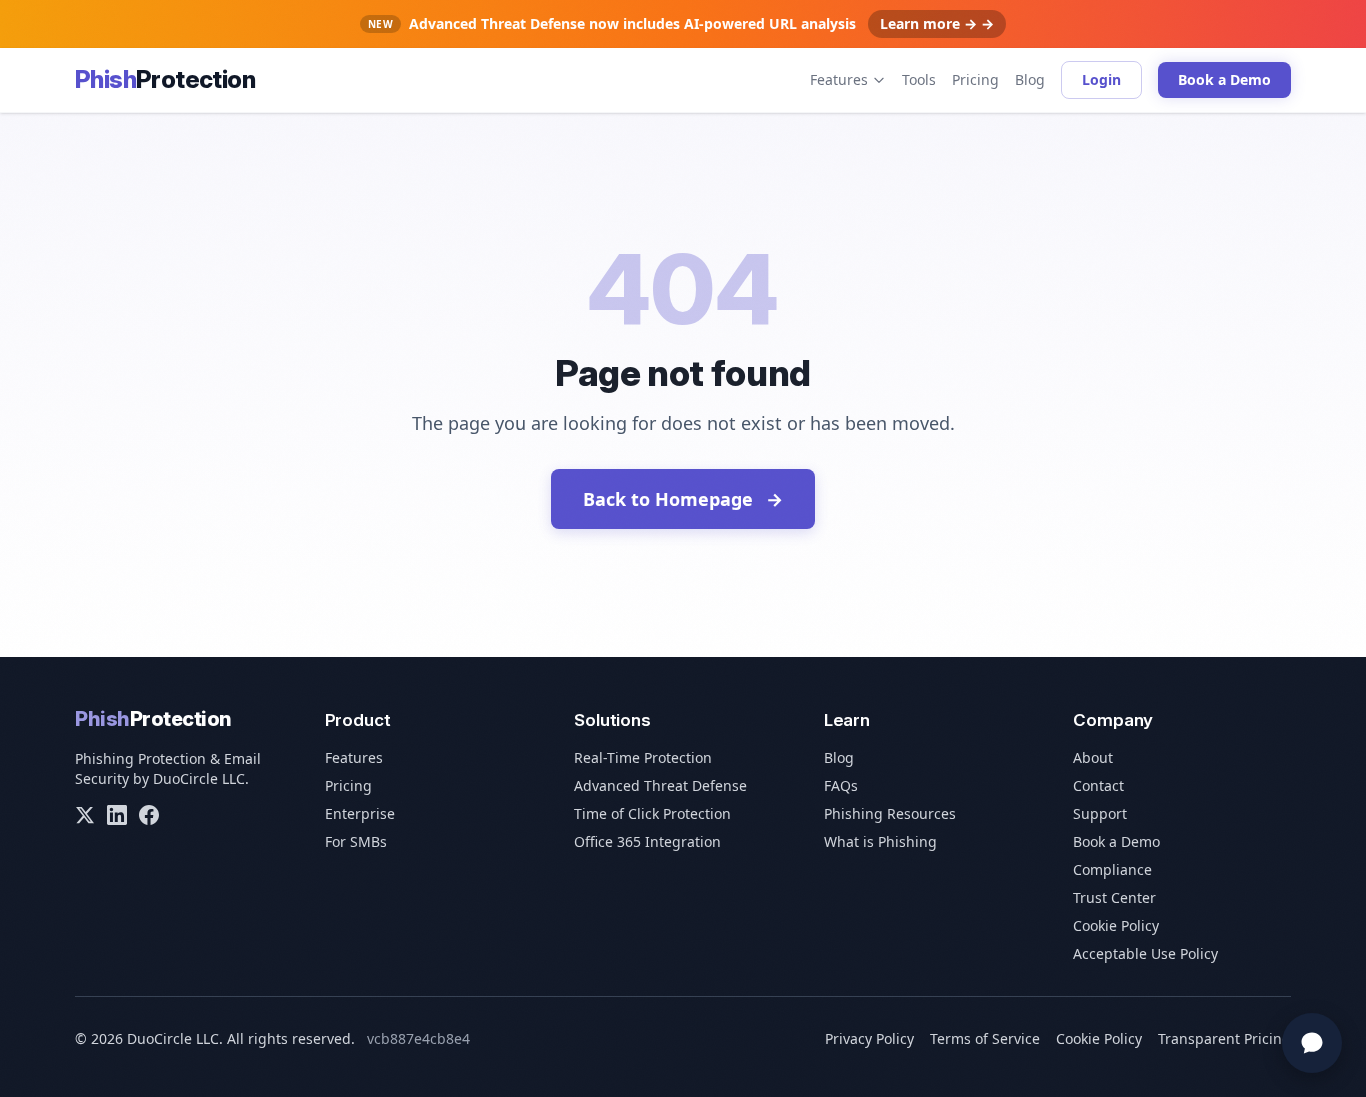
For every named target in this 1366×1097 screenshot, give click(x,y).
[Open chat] (1312, 1043)
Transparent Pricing (1224, 1038)
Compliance (1112, 869)
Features (839, 79)
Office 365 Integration (647, 841)
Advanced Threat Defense (660, 785)
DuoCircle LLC (199, 778)
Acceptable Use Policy (1145, 953)
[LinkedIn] (117, 815)
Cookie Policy (1116, 925)
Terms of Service (985, 1038)
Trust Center (1114, 897)
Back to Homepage (683, 499)
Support (1100, 813)
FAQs (841, 785)
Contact (1098, 785)
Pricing (975, 79)
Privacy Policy (869, 1038)
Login (1101, 79)
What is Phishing (880, 841)
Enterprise (360, 813)
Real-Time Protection (643, 757)
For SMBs (356, 841)
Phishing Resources (890, 813)
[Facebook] (149, 815)
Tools (919, 79)
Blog (1030, 79)
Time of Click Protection (652, 813)
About (1093, 757)
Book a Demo (1224, 79)
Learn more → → (937, 23)
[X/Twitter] (85, 815)
